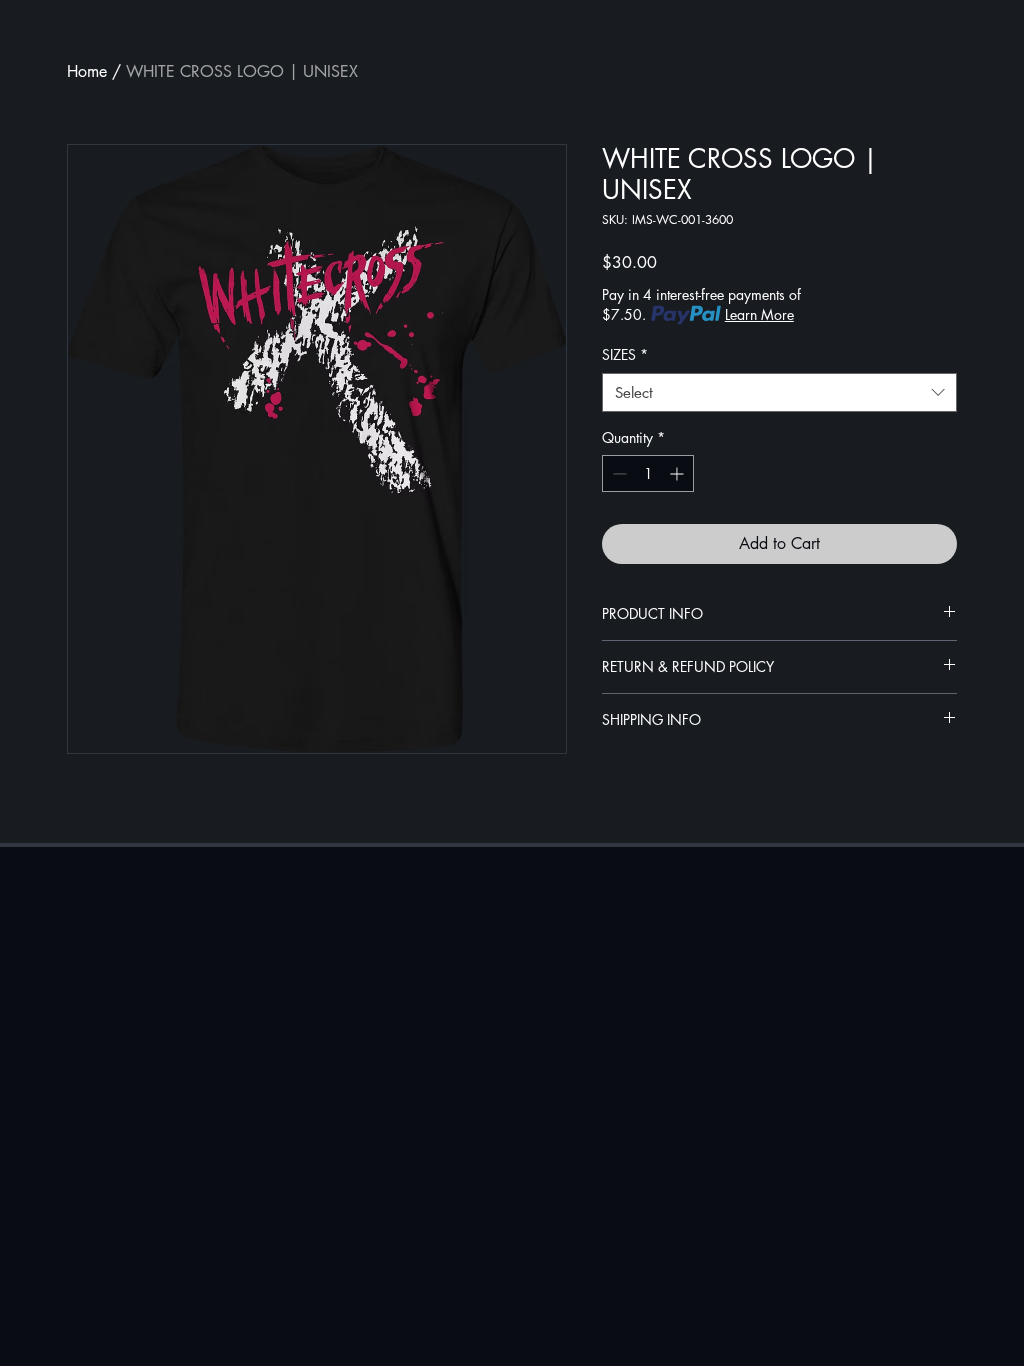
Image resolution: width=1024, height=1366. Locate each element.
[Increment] (678, 473)
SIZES (625, 354)
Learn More (759, 314)
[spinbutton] (648, 473)
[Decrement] (617, 473)
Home (87, 71)
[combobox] (779, 392)
